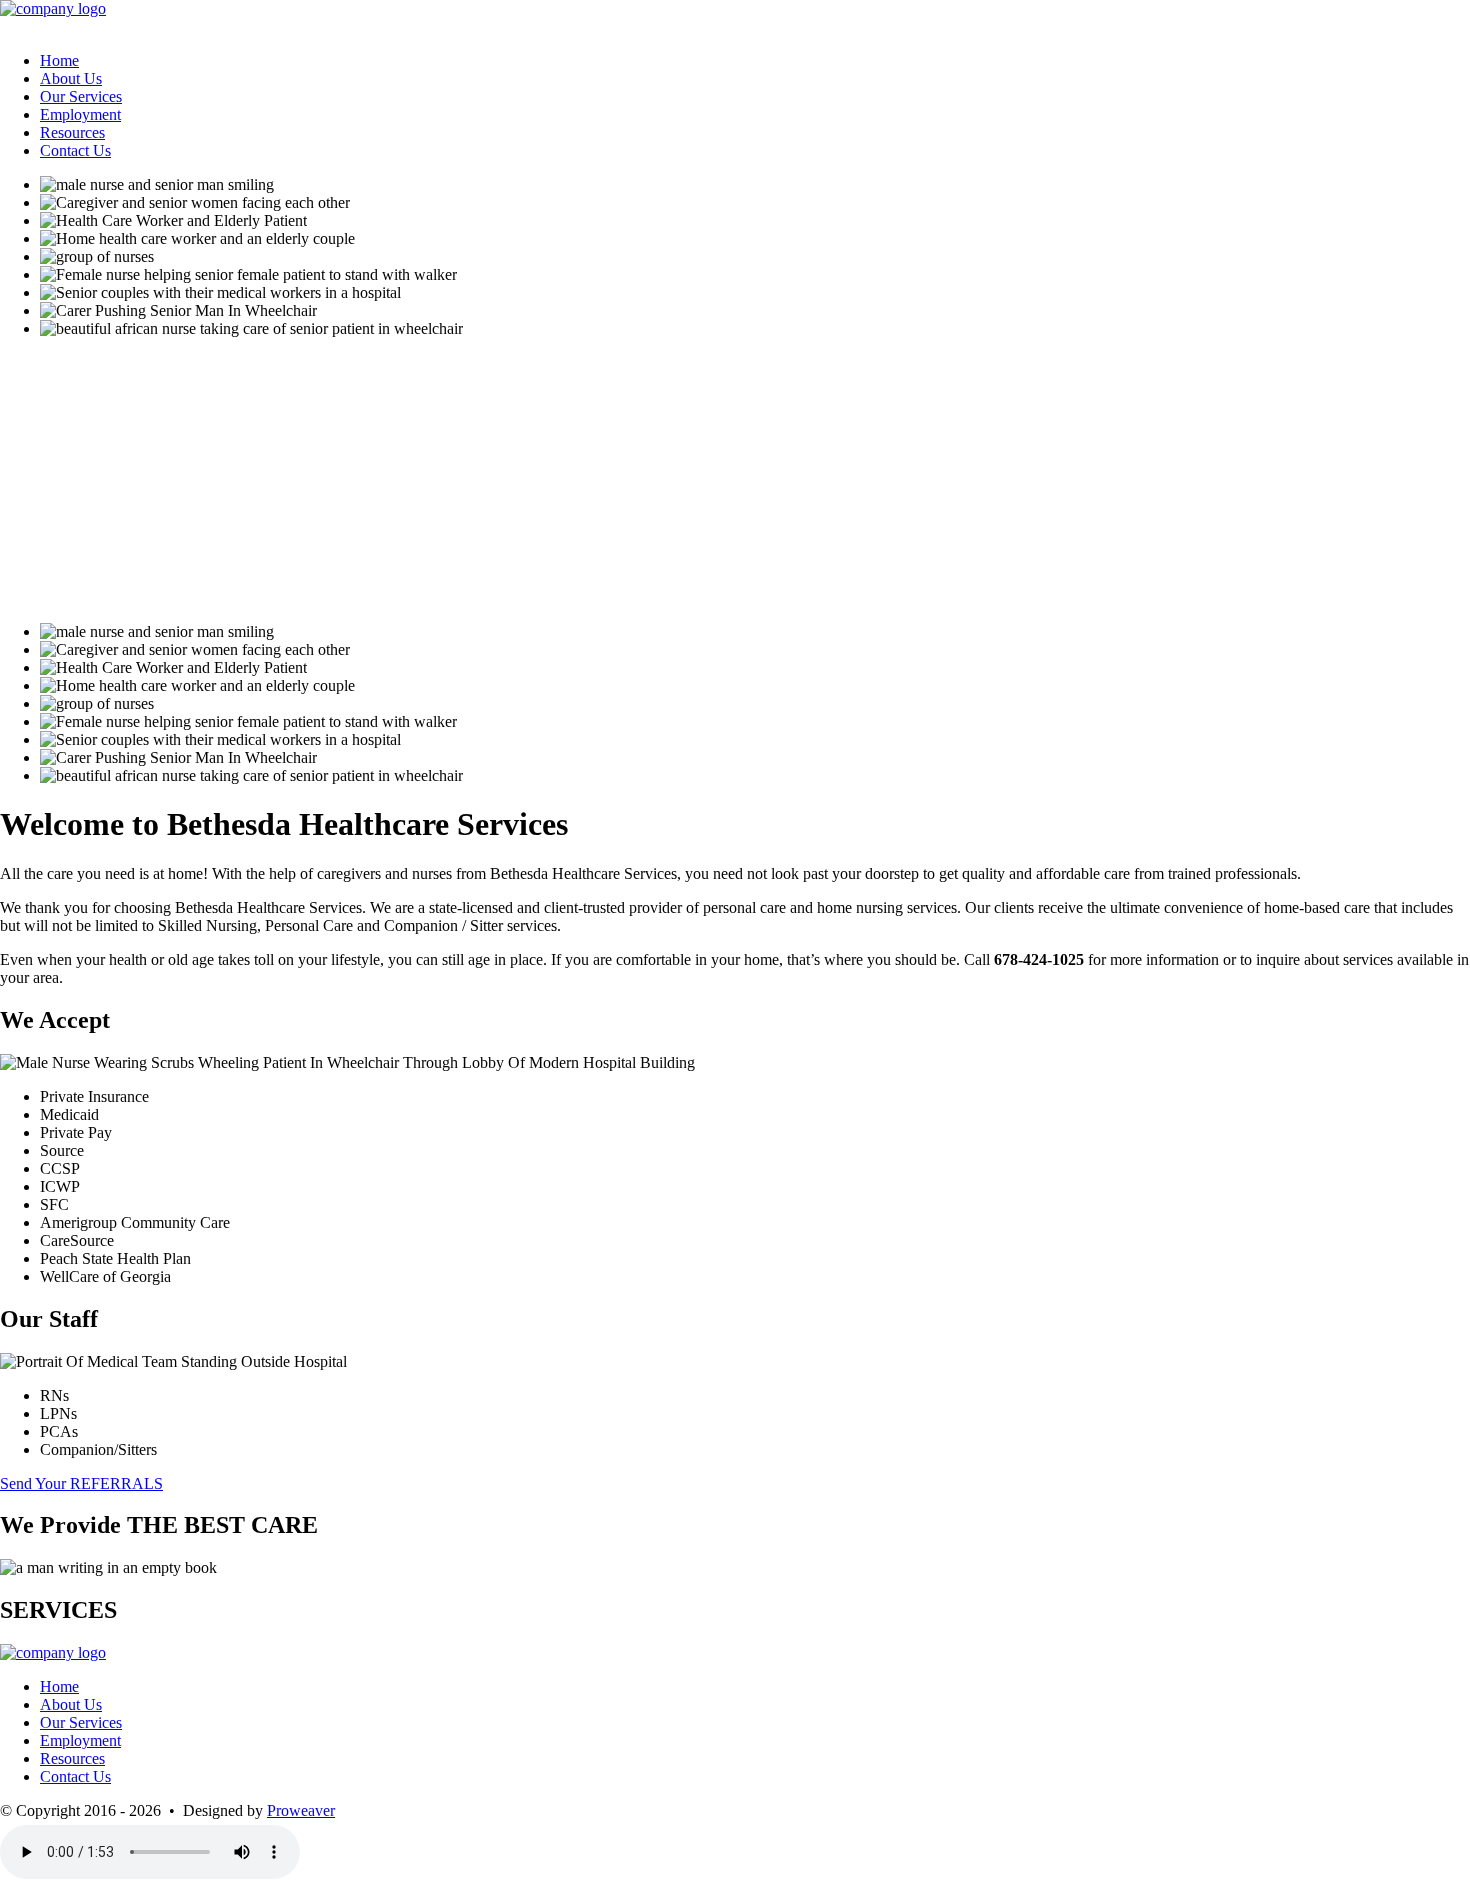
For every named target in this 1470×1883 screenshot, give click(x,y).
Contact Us (75, 150)
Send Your (81, 1483)
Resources (72, 132)
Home (59, 60)
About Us (71, 78)
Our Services (81, 96)
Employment (80, 114)
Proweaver (301, 1810)
